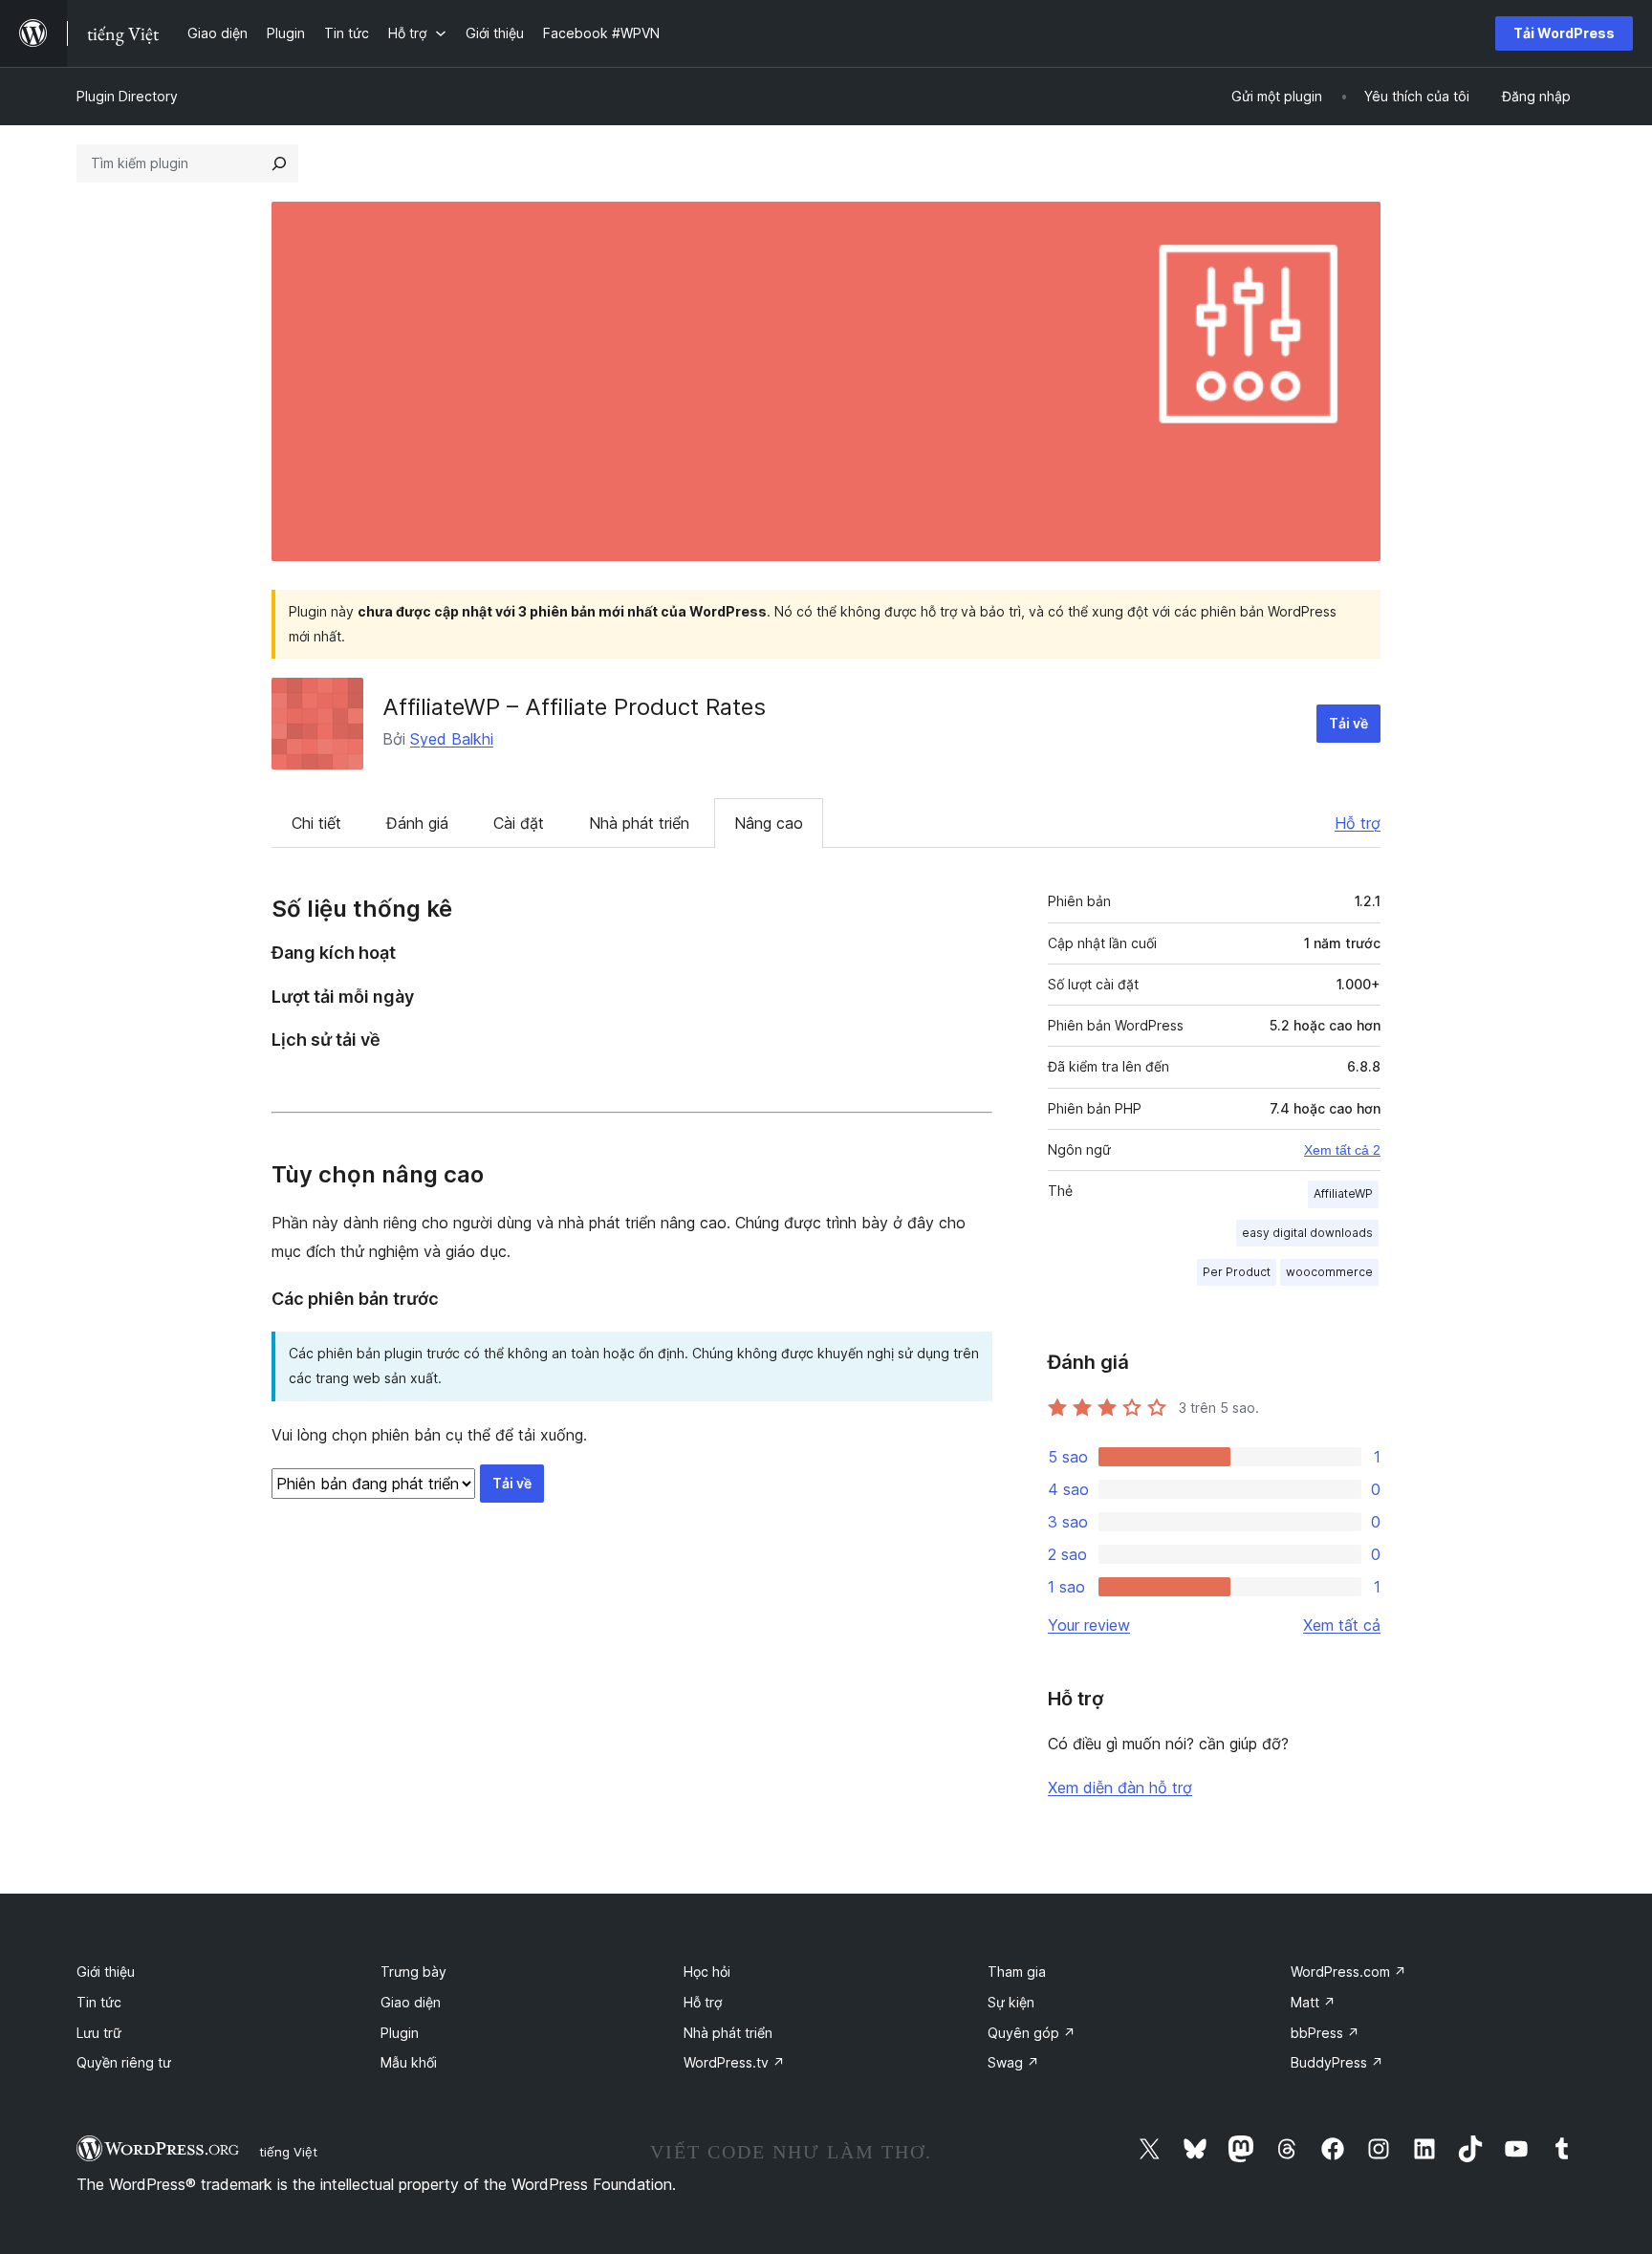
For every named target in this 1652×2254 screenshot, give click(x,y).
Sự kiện (1011, 2002)
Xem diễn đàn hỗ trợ (1120, 1788)
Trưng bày (413, 1972)
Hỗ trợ (1358, 823)
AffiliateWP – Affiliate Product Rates (574, 707)
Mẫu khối (409, 2062)
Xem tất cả (1342, 1625)
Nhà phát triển (639, 823)
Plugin (400, 2033)
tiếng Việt (288, 2152)
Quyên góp (1032, 2033)
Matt (1313, 2002)
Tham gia (1017, 1972)
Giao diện (411, 2002)
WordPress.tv (734, 2062)
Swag (1013, 2062)
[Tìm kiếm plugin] (279, 163)
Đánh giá (417, 823)
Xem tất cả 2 (1342, 1150)
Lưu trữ (99, 2033)
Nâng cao (769, 823)
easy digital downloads (1307, 1233)
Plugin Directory (127, 96)
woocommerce (1329, 1272)
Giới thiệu (106, 1972)
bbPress (1325, 2033)
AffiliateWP (1343, 1193)
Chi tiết (316, 823)
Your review (1089, 1625)
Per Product (1237, 1272)
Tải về (1348, 723)
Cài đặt (519, 823)
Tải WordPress (1564, 33)
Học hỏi (707, 1972)
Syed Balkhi (452, 739)
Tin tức (99, 2002)
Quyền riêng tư (124, 2062)
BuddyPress (1337, 2062)
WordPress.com (1348, 1972)
